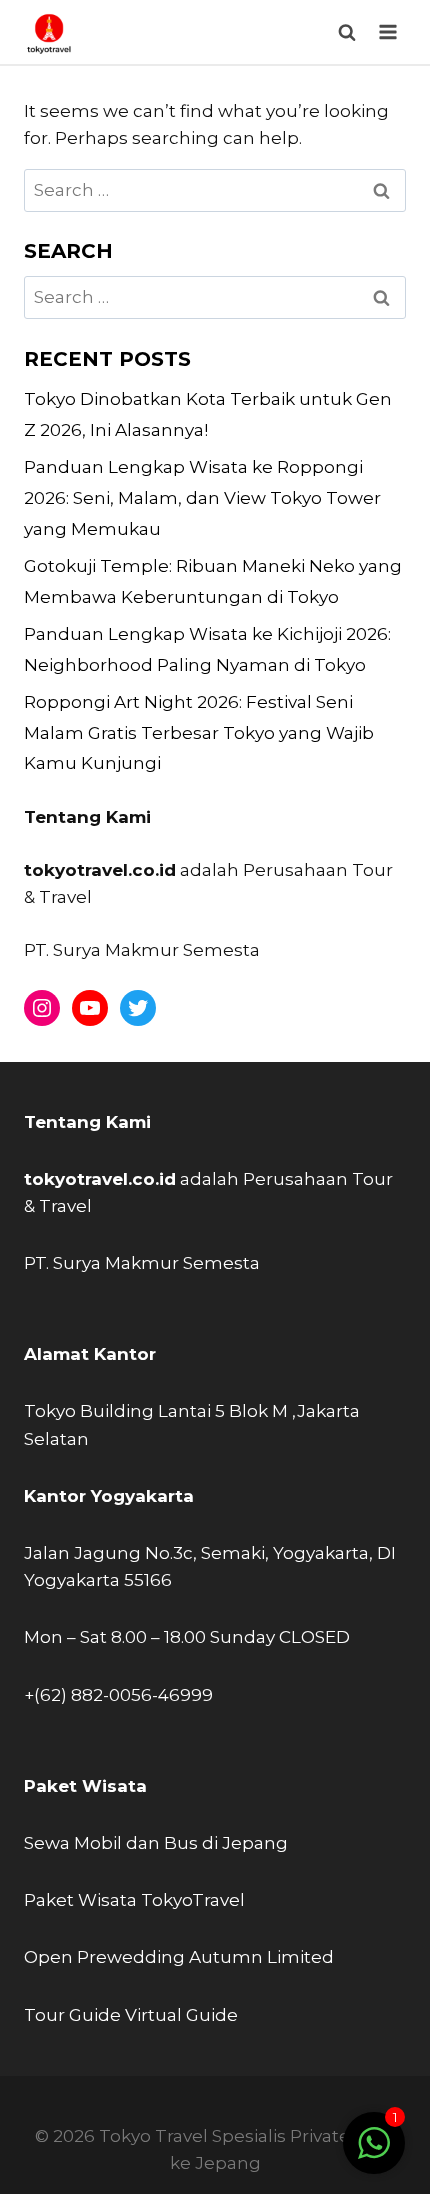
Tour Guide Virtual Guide (131, 2015)
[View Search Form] (346, 32)
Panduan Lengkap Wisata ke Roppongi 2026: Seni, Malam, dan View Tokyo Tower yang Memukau (202, 497)
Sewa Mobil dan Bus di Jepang (156, 1843)
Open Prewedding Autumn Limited (179, 1957)
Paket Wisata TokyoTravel (134, 1900)
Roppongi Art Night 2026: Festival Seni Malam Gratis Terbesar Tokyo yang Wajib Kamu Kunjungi (199, 732)
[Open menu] (387, 31)
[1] (374, 2153)
